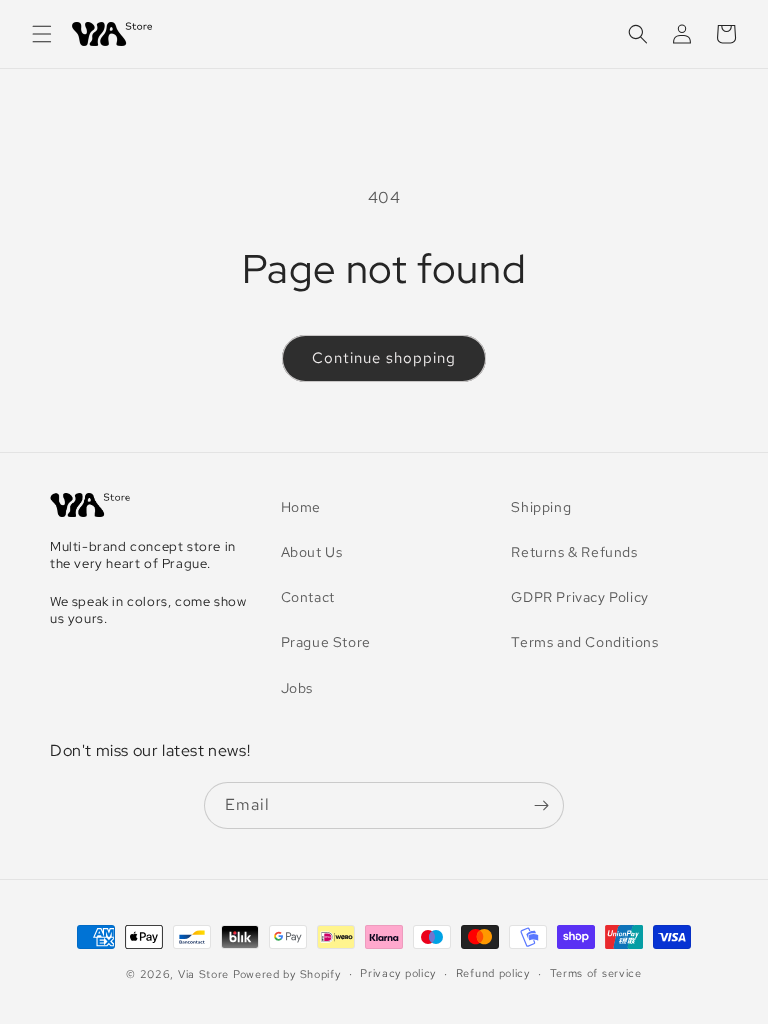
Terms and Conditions (584, 642)
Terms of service (596, 973)
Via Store (203, 974)
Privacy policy (398, 973)
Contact (308, 597)
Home (301, 507)
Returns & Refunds (574, 552)
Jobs (297, 688)
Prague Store (326, 642)
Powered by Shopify (287, 974)
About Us (312, 552)
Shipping (541, 507)
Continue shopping (384, 358)
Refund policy (493, 973)
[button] (42, 34)
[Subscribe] (541, 805)
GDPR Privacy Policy (579, 597)
